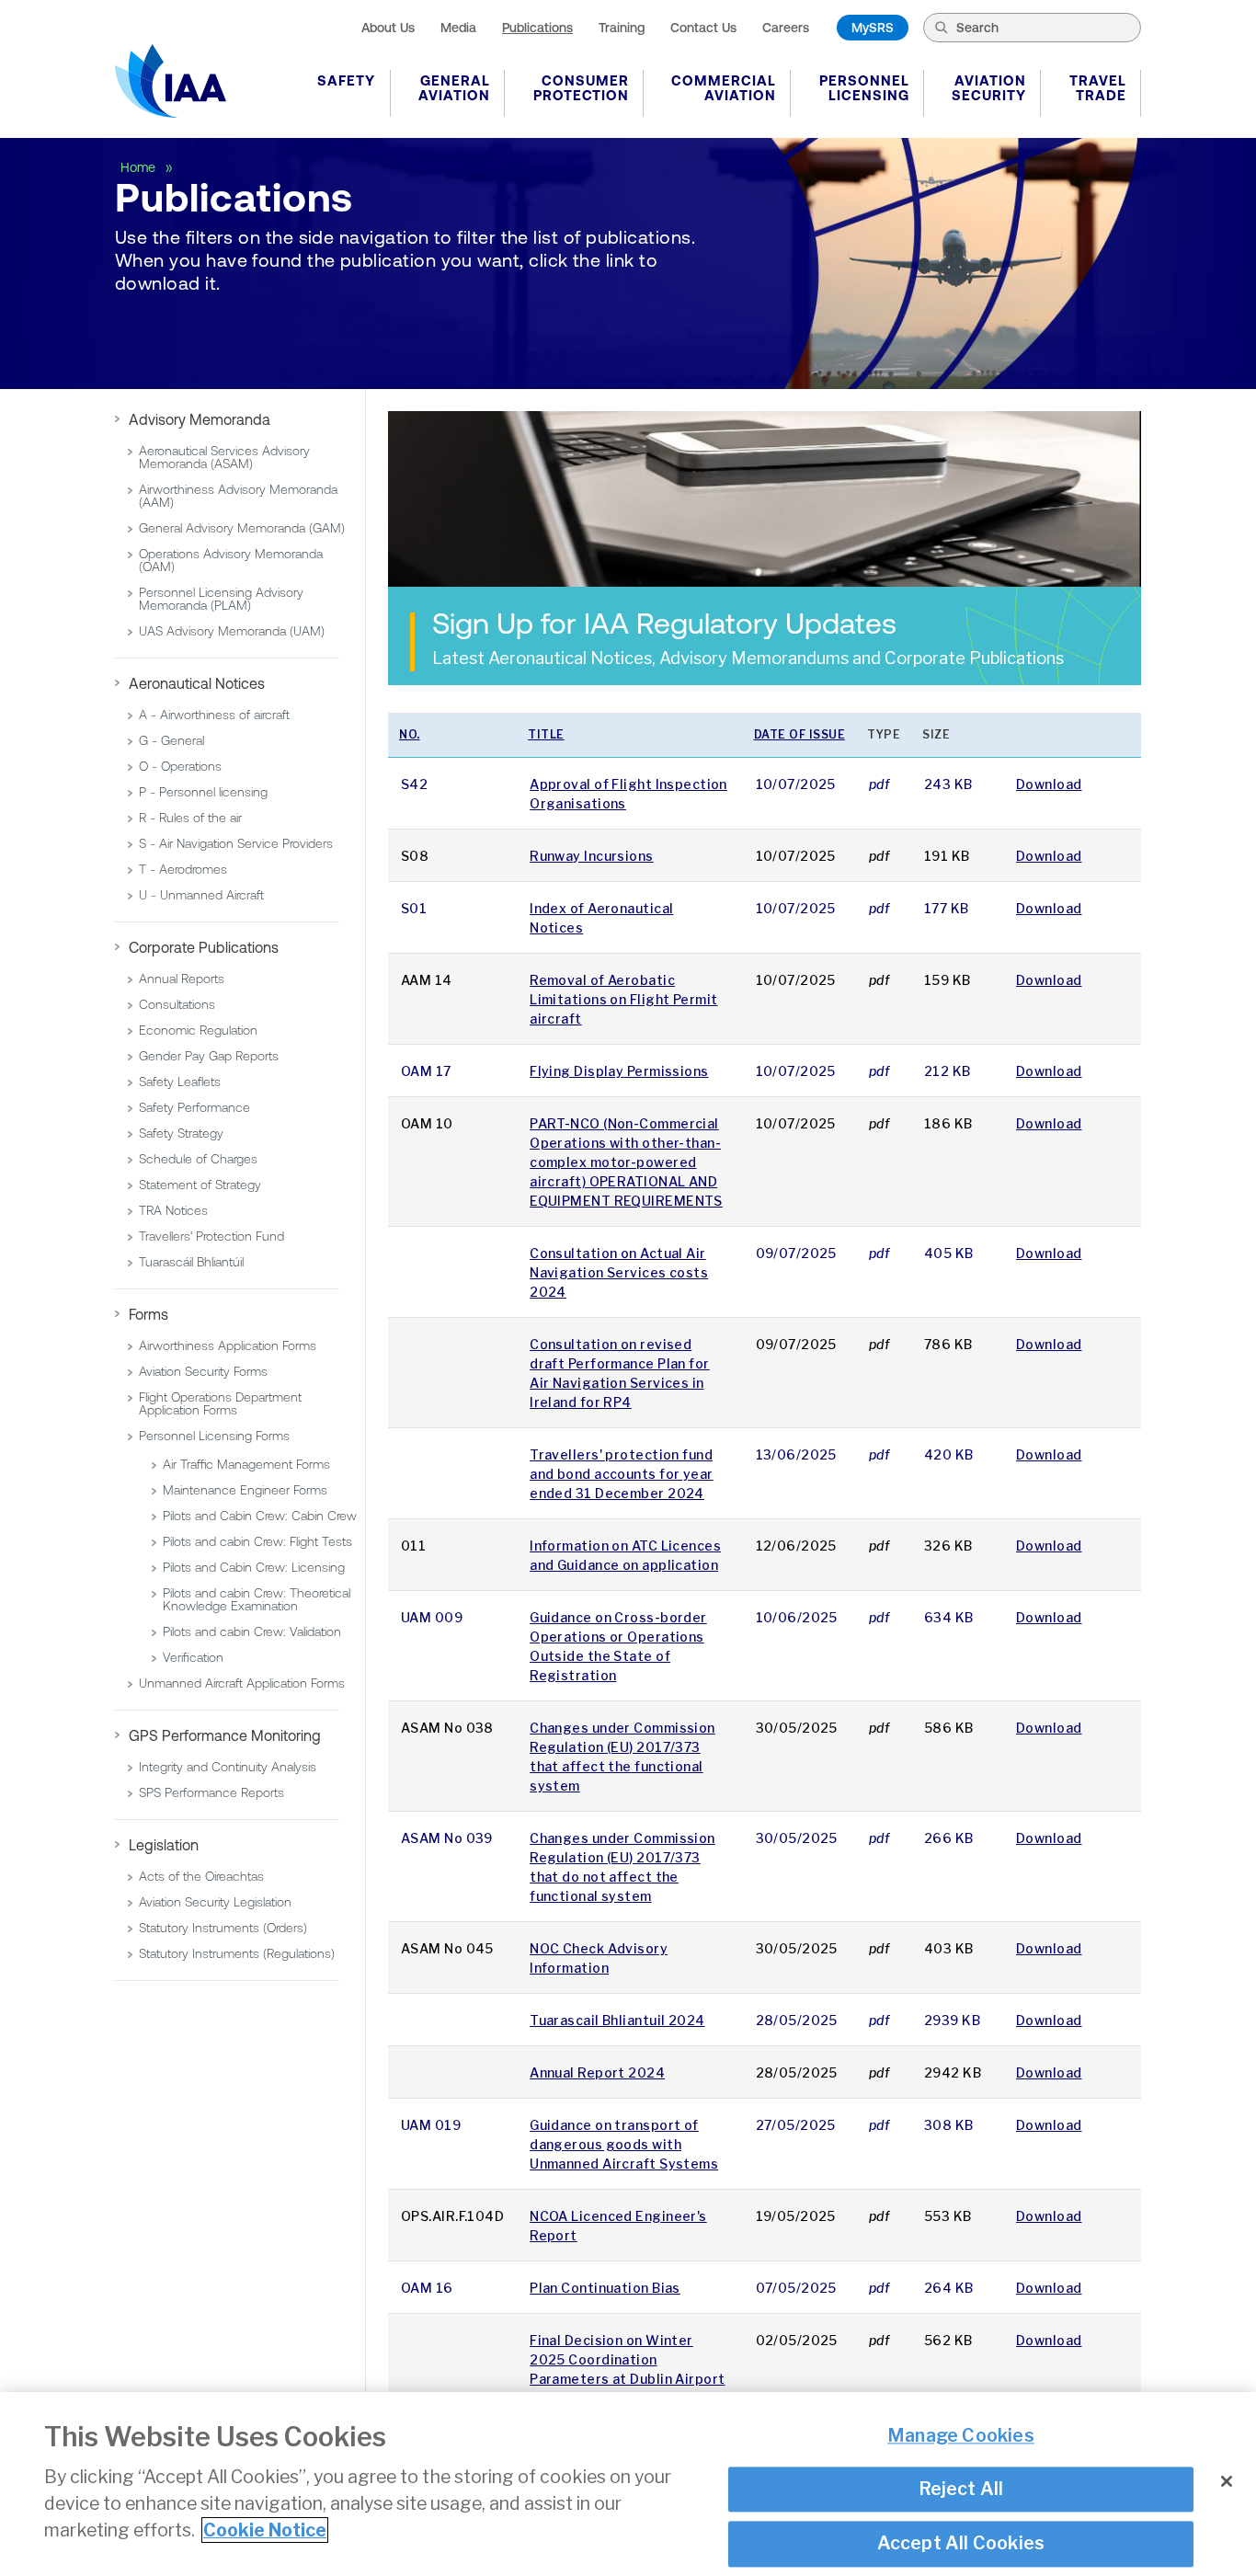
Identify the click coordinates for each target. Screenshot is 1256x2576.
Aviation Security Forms (203, 1371)
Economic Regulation (198, 1030)
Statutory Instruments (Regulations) (237, 1953)
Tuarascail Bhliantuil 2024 (617, 2020)
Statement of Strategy (200, 1185)
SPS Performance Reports (211, 1792)
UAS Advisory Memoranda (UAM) (232, 631)
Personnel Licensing (864, 88)
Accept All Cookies (961, 2544)
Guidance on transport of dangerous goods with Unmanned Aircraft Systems (624, 2144)
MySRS (873, 28)
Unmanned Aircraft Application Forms (242, 1683)
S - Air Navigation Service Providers (236, 843)
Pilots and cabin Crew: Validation (252, 1631)
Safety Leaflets (180, 1082)
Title (546, 734)
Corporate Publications (204, 947)
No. (410, 734)
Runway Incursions (591, 856)
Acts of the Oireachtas (201, 1876)
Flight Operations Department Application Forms (220, 1403)
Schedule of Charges (198, 1159)
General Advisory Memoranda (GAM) (242, 528)
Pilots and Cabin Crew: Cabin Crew (260, 1516)
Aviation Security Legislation (215, 1902)
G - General (171, 740)
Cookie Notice (265, 2530)
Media (458, 28)
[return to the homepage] (171, 81)
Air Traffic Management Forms (246, 1464)
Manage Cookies (961, 2436)
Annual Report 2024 (597, 2072)
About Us (388, 28)
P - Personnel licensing (203, 792)
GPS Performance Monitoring (225, 1735)
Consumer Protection (581, 88)
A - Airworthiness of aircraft (214, 715)
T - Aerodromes (183, 869)
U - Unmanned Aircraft (201, 895)
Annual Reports (182, 979)
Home (140, 167)
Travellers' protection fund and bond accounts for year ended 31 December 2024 (621, 1474)
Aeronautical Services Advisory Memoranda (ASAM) (224, 457)
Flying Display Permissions (619, 1071)
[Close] (1227, 2481)
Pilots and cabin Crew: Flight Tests (257, 1541)
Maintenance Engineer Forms (245, 1490)
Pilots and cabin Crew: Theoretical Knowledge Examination (257, 1599)
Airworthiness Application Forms (228, 1345)
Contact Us (703, 28)
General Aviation (454, 88)
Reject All (961, 2490)
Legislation (164, 1845)
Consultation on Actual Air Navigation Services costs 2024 (619, 1272)
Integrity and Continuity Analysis (228, 1767)
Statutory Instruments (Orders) (223, 1928)
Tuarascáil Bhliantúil (191, 1262)
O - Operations (180, 766)
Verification (193, 1657)
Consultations (177, 1004)
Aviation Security (989, 88)
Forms (148, 1314)
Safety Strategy (181, 1133)
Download (1049, 784)
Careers (786, 28)
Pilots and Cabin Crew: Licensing (254, 1567)
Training (622, 28)
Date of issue (800, 734)
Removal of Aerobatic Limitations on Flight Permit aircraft (623, 999)
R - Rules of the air (190, 818)
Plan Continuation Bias (605, 2288)
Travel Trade (1098, 88)
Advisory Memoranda (200, 419)
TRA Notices (173, 1210)
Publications (537, 28)
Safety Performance (194, 1107)
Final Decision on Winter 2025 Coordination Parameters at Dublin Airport (627, 2359)
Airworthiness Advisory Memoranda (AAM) (238, 496)
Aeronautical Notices (197, 683)
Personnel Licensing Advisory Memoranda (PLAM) (221, 599)
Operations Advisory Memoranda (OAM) (231, 560)
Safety (346, 80)
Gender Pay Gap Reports (209, 1056)
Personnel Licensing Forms (214, 1436)
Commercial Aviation (724, 88)
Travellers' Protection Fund (211, 1236)
